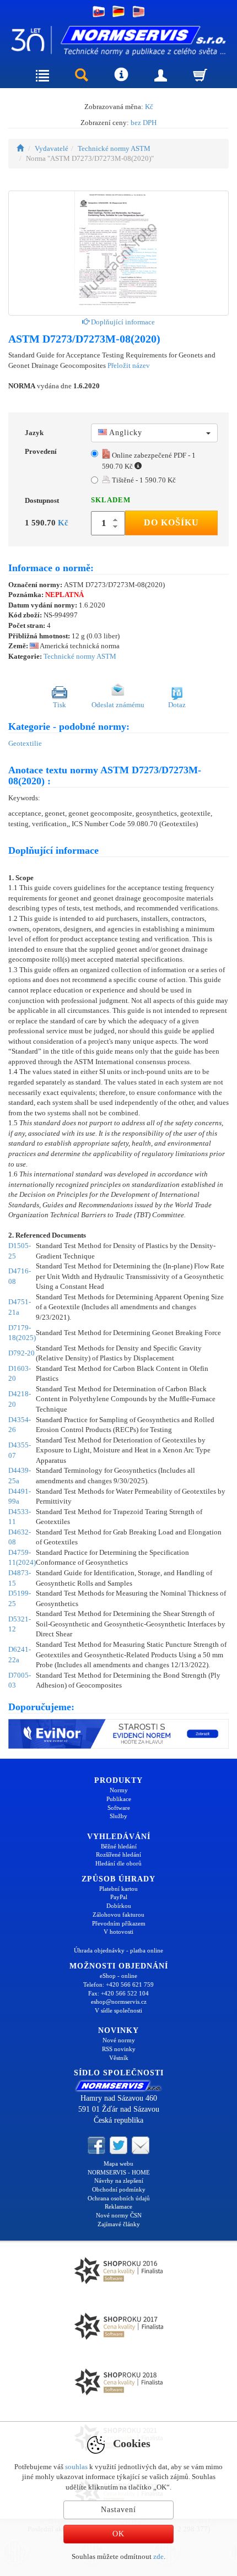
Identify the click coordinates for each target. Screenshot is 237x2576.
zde (158, 2556)
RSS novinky (119, 2049)
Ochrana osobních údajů (119, 2198)
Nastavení (118, 2510)
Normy (119, 1790)
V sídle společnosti (118, 2010)
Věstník (119, 2058)
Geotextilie (25, 743)
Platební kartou (118, 1889)
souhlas (76, 2467)
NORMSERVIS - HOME (119, 2172)
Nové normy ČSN (119, 2215)
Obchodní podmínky (119, 2189)
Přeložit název (129, 365)
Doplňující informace (122, 322)
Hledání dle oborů (118, 1863)
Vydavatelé (52, 148)
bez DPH (144, 123)
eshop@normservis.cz (119, 2002)
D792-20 (21, 1353)
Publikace (119, 1799)
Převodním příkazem (119, 1923)
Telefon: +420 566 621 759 (118, 1984)
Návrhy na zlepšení (119, 2181)
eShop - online (118, 1976)
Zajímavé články (119, 2224)
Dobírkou (119, 1906)
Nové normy (119, 2040)
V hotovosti (118, 1932)
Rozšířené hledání (118, 1854)
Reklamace (118, 2206)
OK (118, 2534)
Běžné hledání (119, 1846)
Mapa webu (118, 2163)
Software (119, 1808)
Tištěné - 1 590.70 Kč (143, 480)
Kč (149, 107)
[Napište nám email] (141, 2144)
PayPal (119, 1897)
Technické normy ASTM (114, 148)
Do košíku (171, 522)
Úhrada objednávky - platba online (118, 1950)
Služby (118, 1816)
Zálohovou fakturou (118, 1915)
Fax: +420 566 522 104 (118, 1993)
